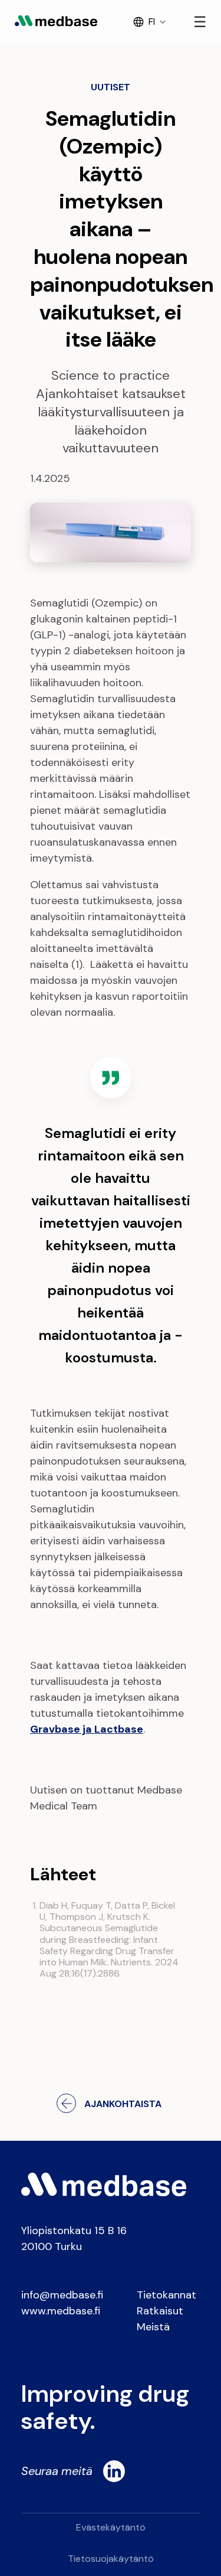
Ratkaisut (160, 2311)
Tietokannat (166, 2295)
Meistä (153, 2327)
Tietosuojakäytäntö (111, 2559)
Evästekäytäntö (111, 2527)
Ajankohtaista (123, 2104)
